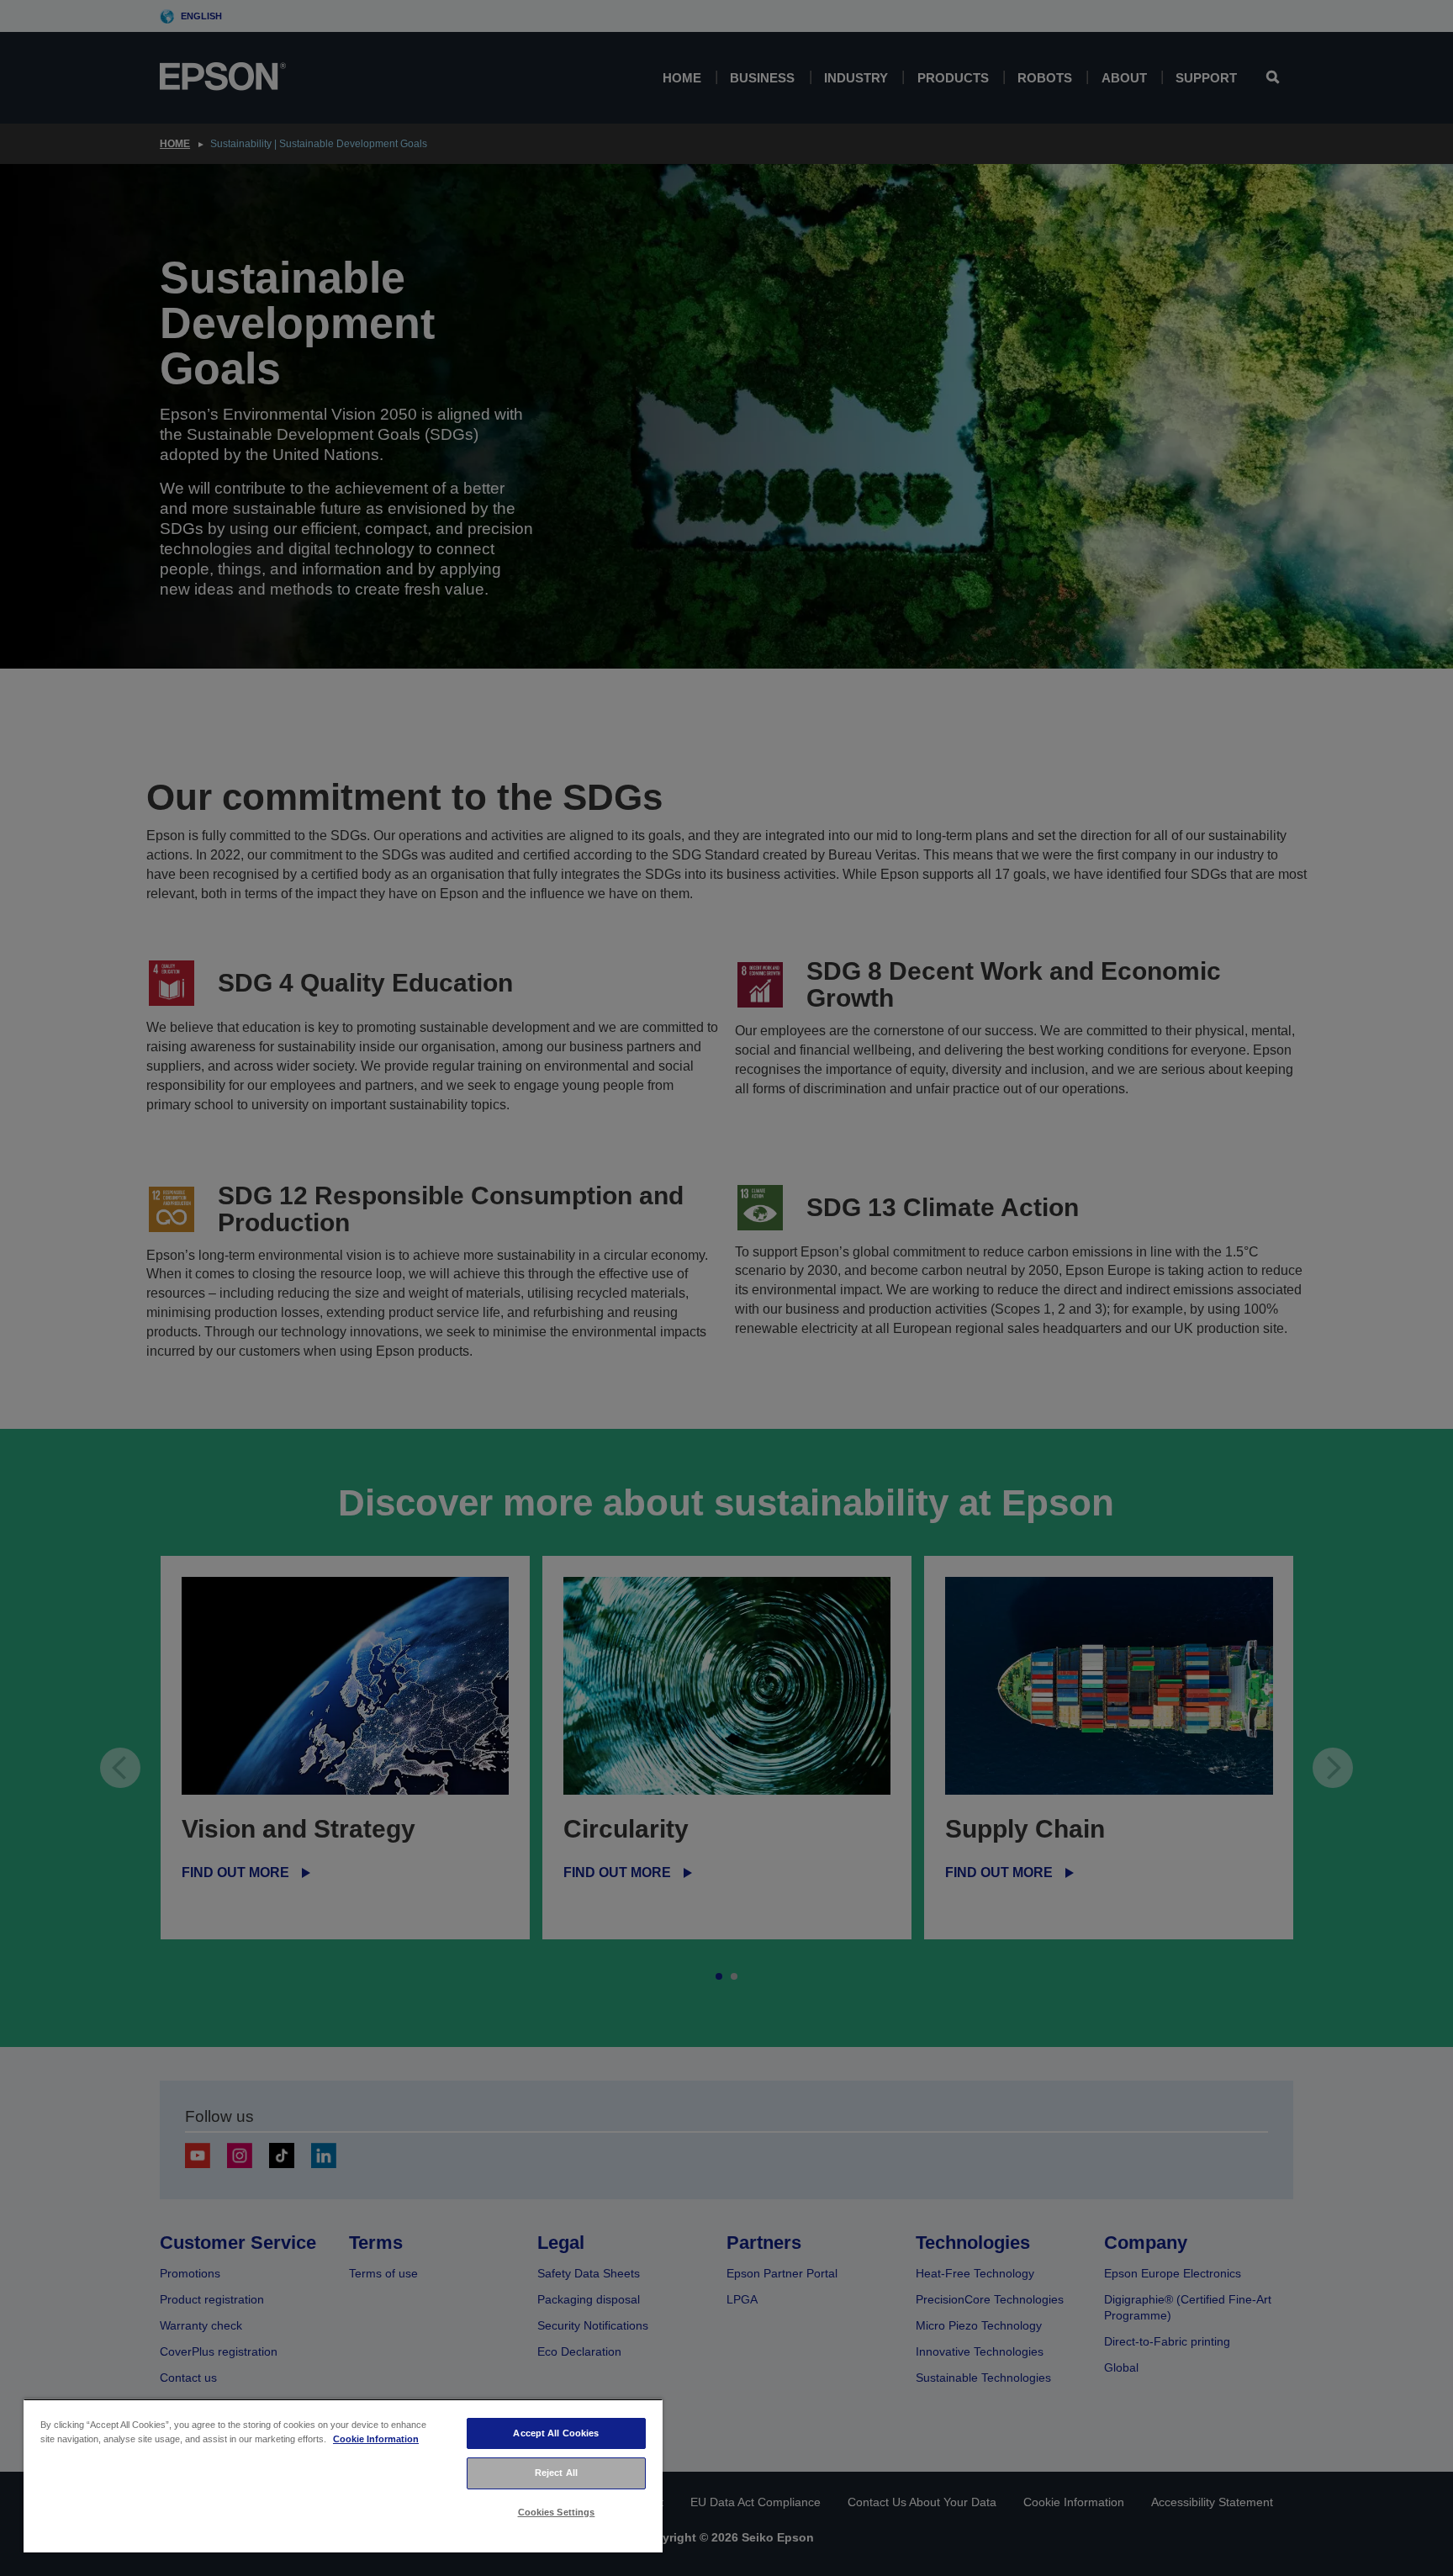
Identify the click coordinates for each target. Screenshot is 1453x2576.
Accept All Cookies (556, 2433)
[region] (343, 2475)
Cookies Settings (557, 2512)
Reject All (556, 2473)
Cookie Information (376, 2439)
